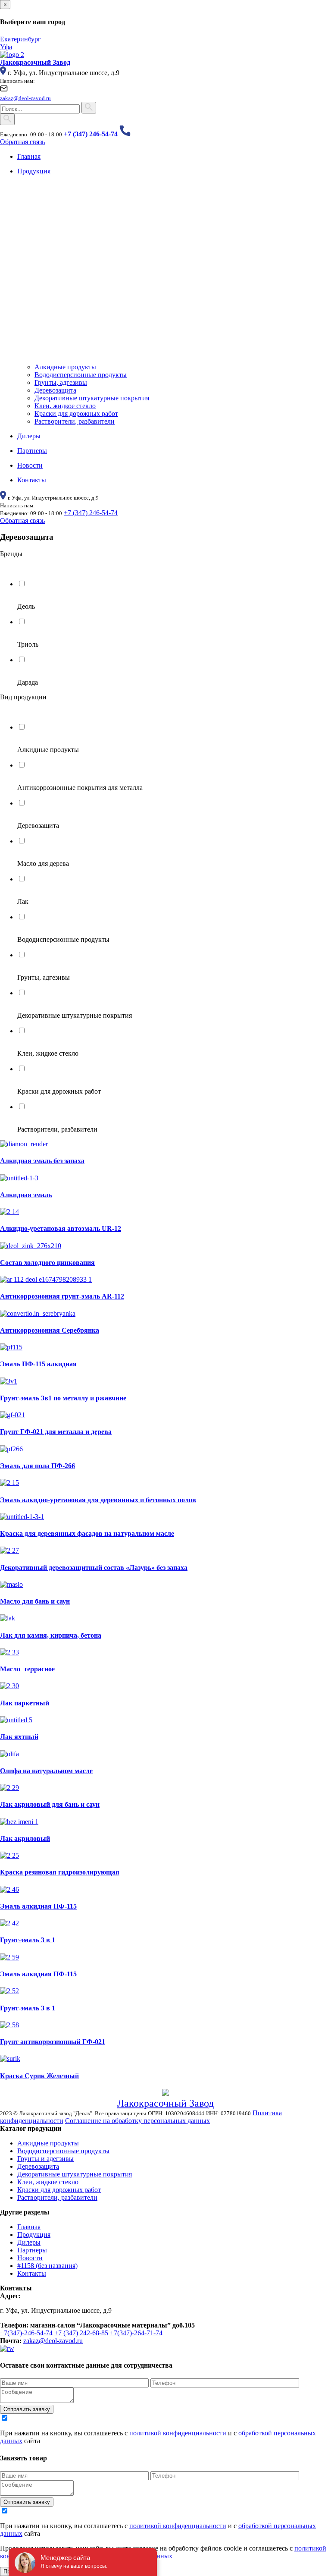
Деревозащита (55, 390)
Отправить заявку (27, 2409)
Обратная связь (22, 142)
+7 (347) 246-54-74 (91, 513)
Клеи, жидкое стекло (65, 406)
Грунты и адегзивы (45, 2159)
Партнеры (32, 2250)
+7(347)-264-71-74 (136, 2333)
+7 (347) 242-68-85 (81, 2333)
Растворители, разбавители (75, 421)
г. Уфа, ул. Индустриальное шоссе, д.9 (64, 73)
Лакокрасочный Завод (165, 2103)
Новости (30, 2258)
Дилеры (29, 2242)
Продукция (34, 2235)
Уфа (6, 47)
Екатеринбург (20, 39)
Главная (29, 2227)
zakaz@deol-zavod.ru (53, 2341)
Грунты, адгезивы (61, 382)
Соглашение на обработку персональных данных (137, 2121)
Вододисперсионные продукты (81, 375)
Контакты (32, 2273)
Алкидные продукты (65, 367)
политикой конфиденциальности (178, 2433)
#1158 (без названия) (47, 2266)
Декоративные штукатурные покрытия (92, 398)
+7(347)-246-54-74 (26, 2333)
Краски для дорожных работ (76, 414)
